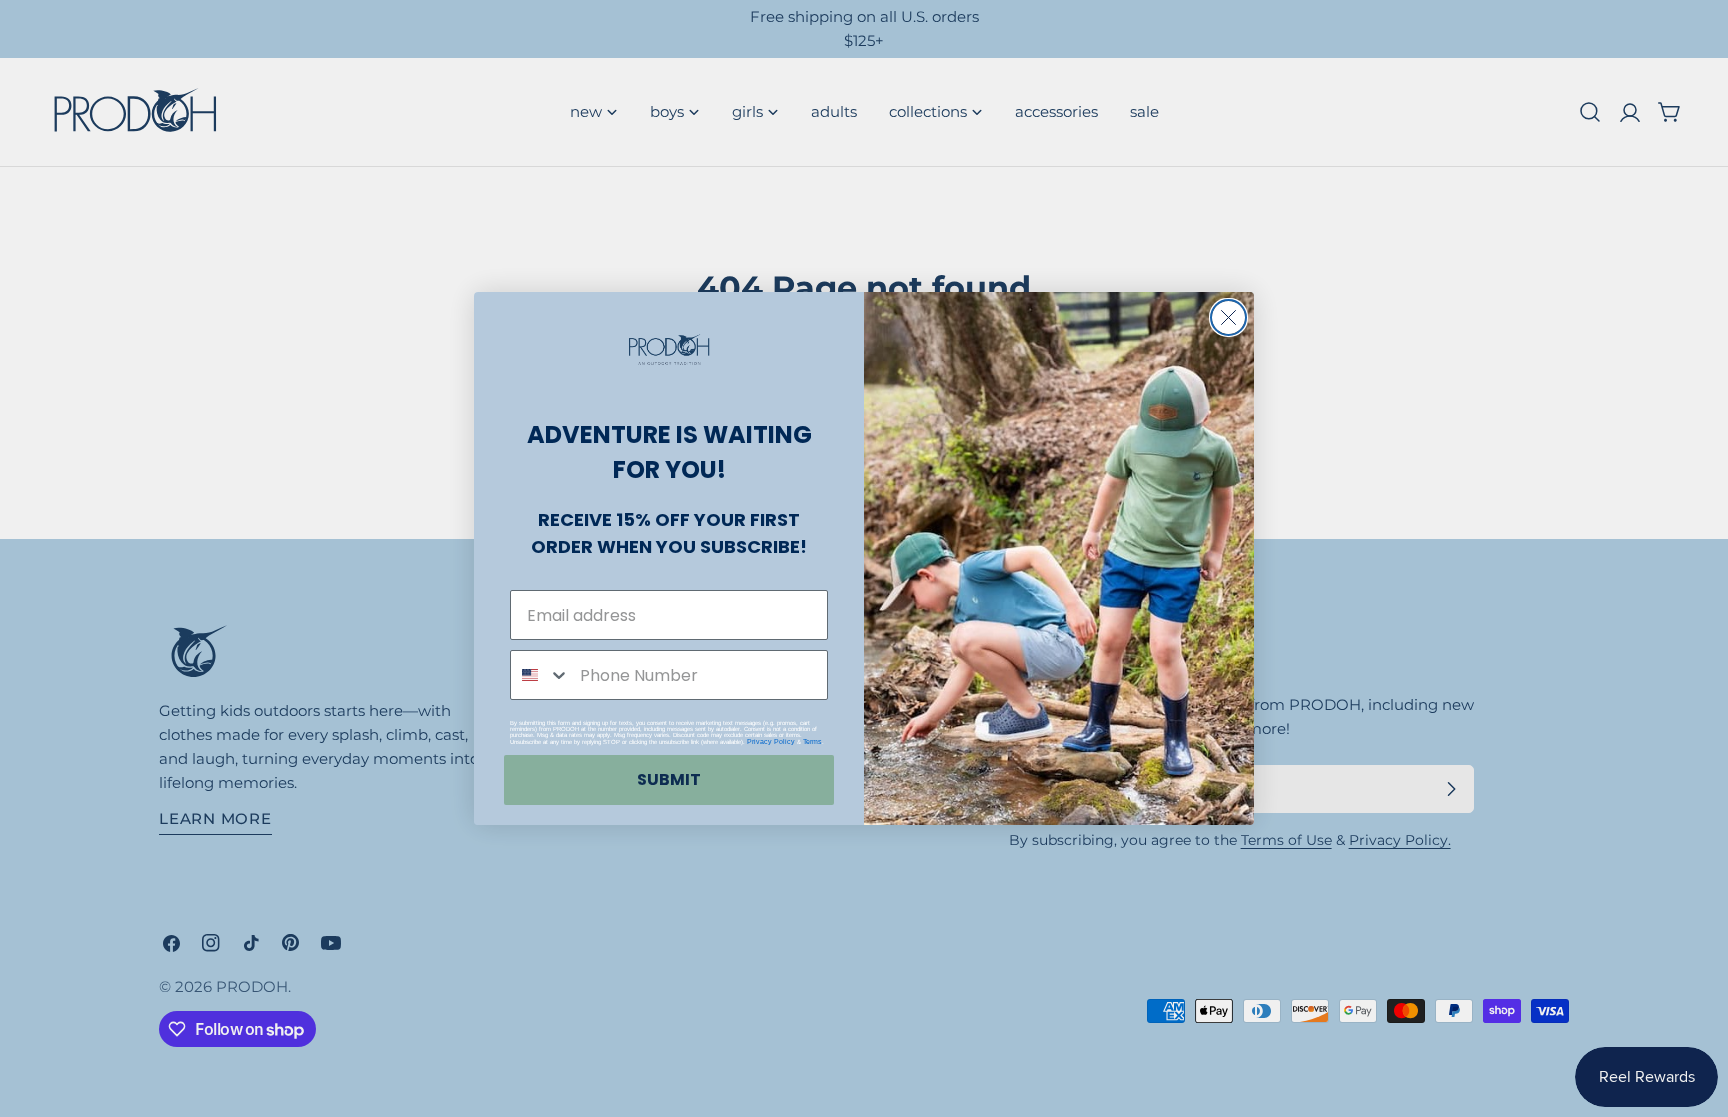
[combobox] (540, 675)
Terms (812, 741)
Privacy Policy (771, 741)
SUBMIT (669, 779)
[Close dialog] (1228, 317)
